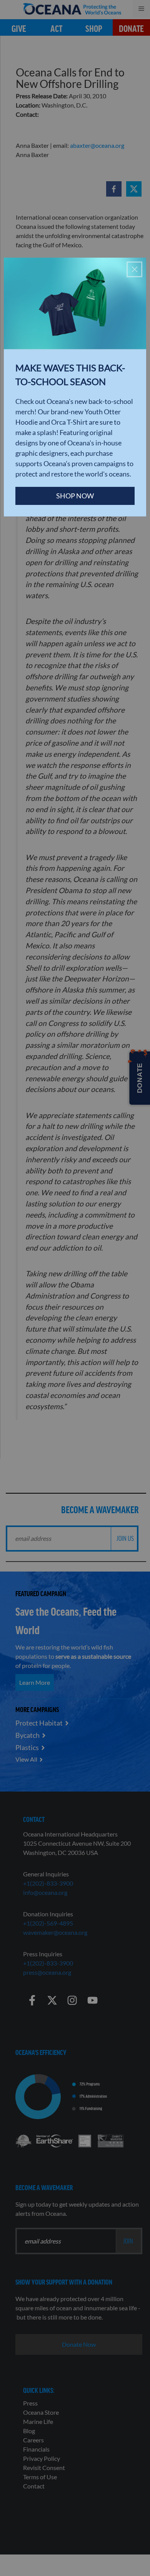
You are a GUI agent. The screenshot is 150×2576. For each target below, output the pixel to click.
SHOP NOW (75, 496)
